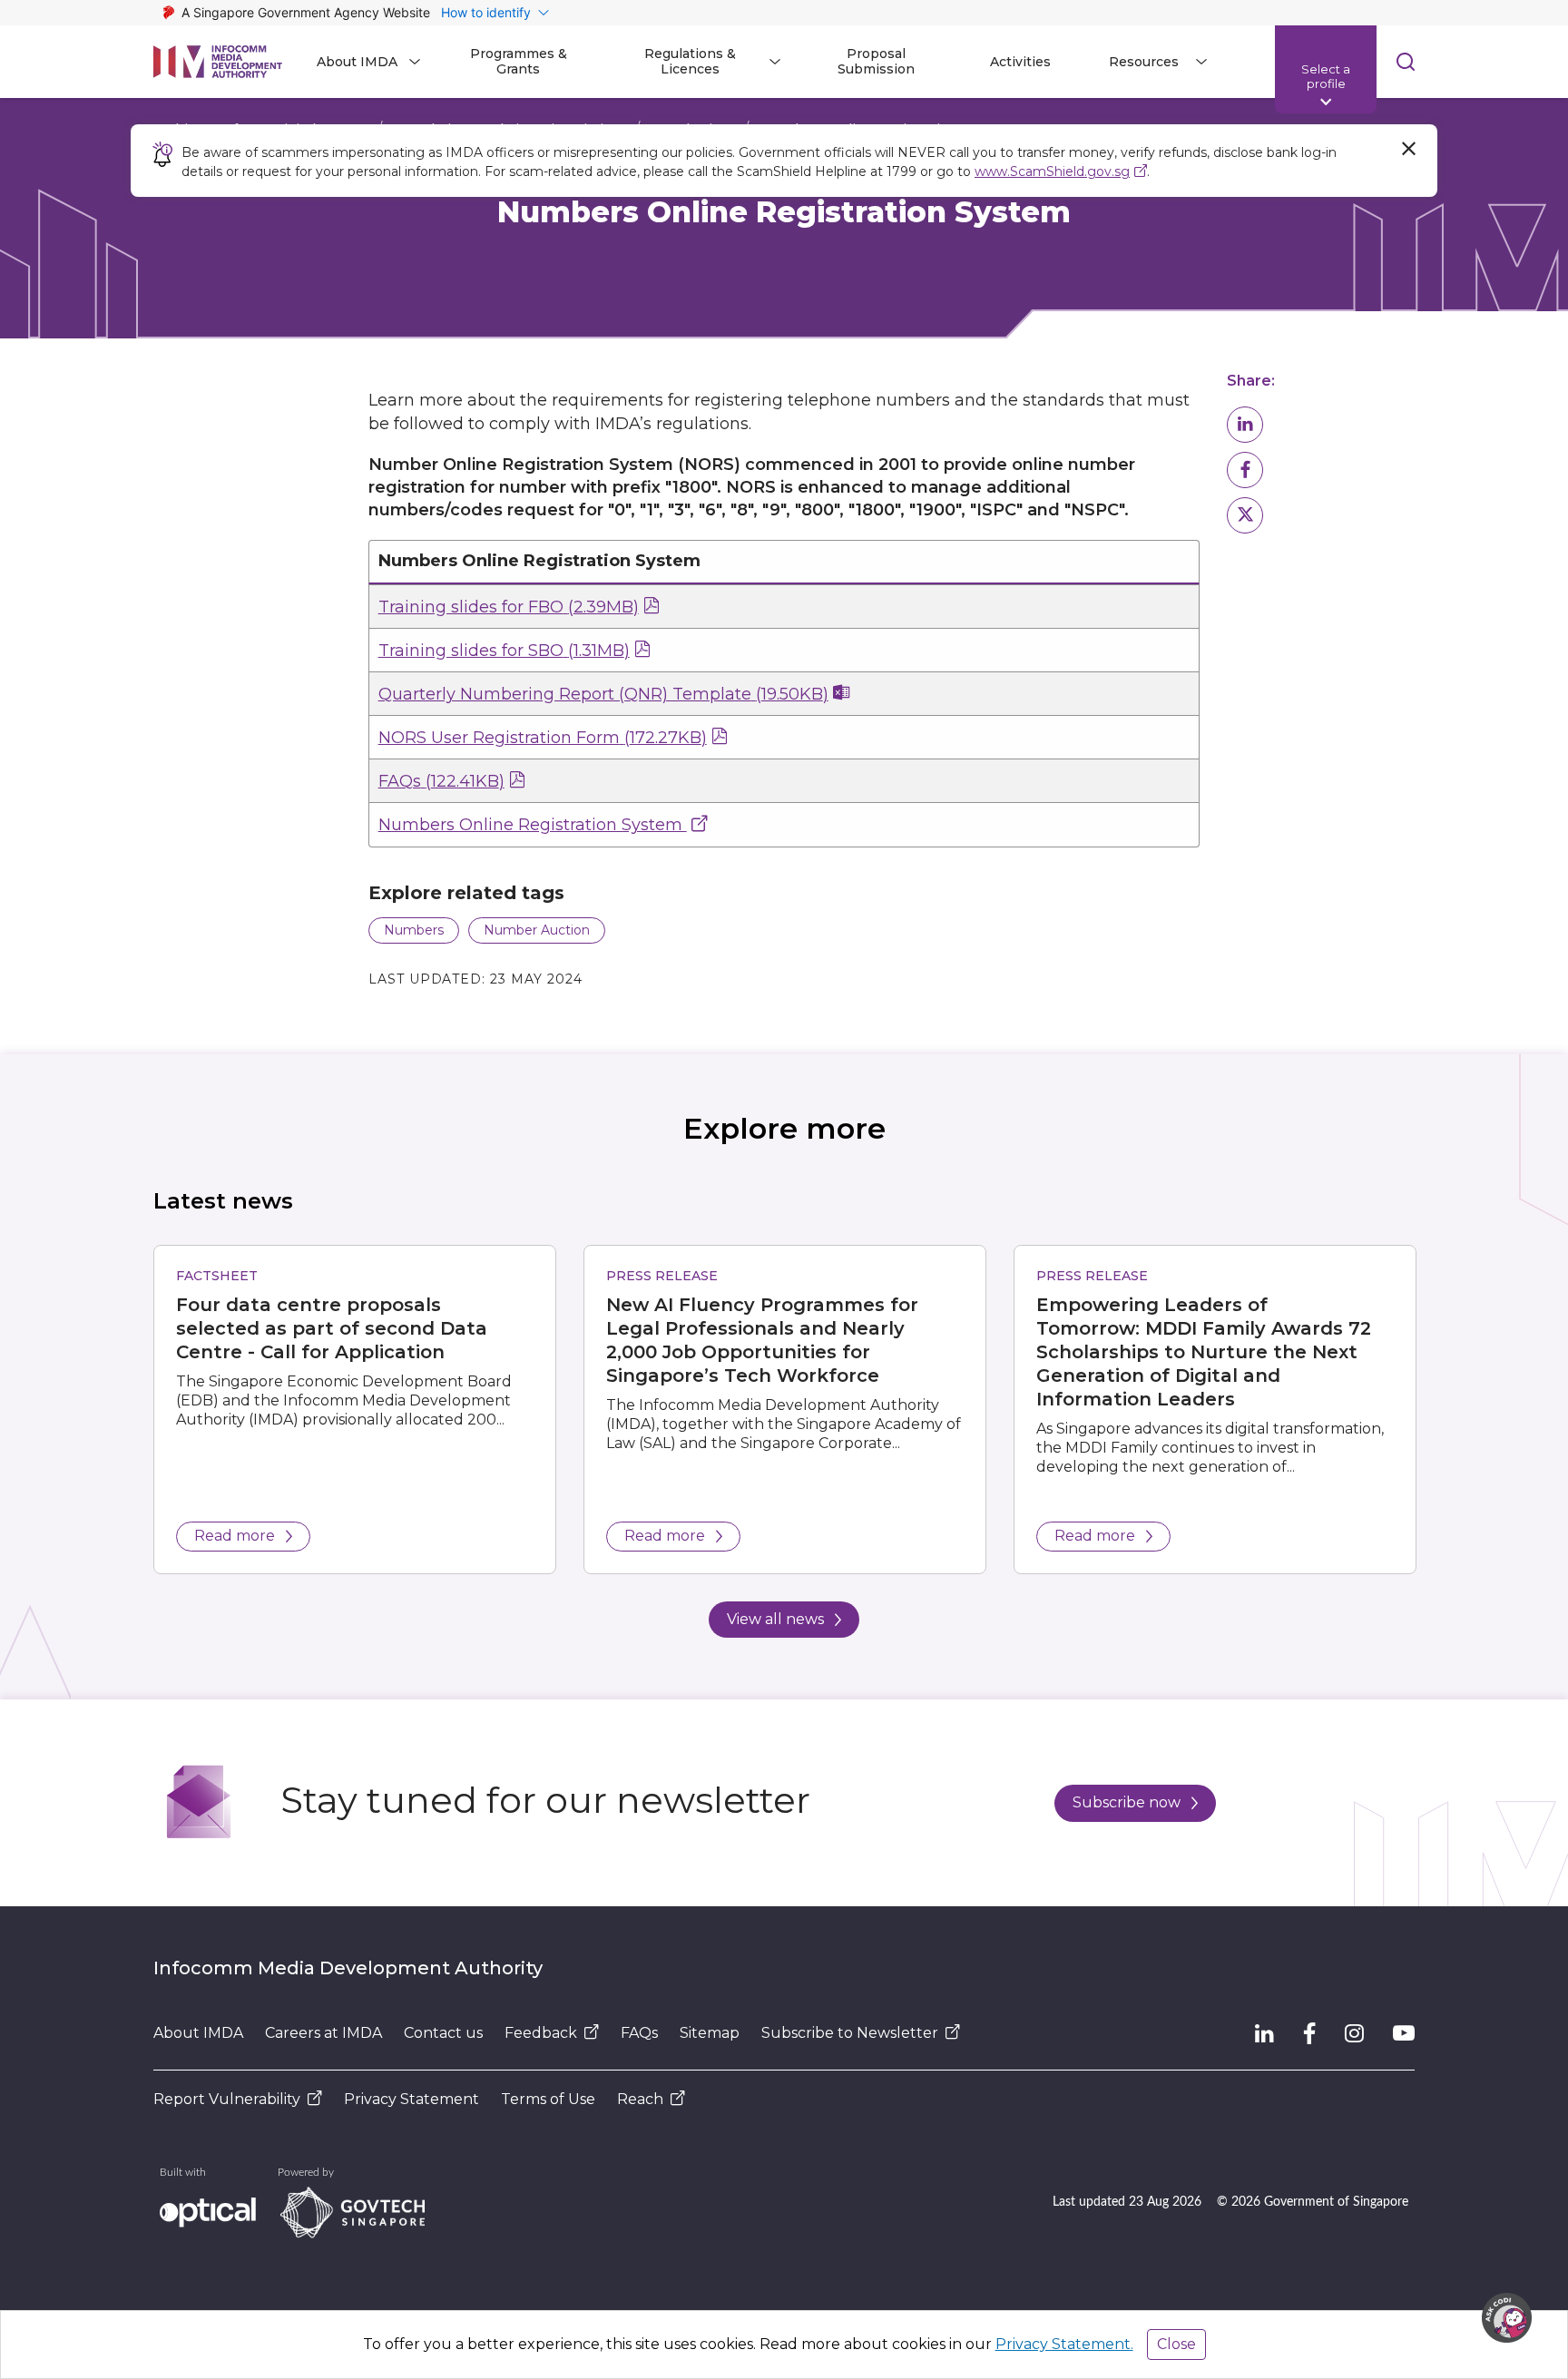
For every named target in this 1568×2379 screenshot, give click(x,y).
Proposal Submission (876, 61)
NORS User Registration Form (543, 738)
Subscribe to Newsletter (850, 2033)
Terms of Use (548, 2099)
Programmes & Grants (519, 61)
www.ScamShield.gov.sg (1052, 171)
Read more (235, 1536)
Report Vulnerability (227, 2099)
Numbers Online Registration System (533, 825)
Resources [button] (1144, 62)
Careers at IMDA (323, 2033)
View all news (775, 1619)
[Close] (1408, 149)
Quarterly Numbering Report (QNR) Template (603, 694)
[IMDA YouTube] (1404, 2033)
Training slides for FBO (509, 607)
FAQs (441, 781)
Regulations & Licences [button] (690, 61)
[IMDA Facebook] (1309, 2033)
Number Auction (537, 930)
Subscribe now (1127, 1802)
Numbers (414, 930)
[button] (1245, 425)
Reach (640, 2099)
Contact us (443, 2033)
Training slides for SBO (504, 651)
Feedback (541, 2033)
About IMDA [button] (357, 62)
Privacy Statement (412, 2099)
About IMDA (198, 2033)
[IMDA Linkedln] (1264, 2033)
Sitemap (710, 2033)
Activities (1020, 62)
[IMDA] (218, 62)
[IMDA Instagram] (1354, 2033)
